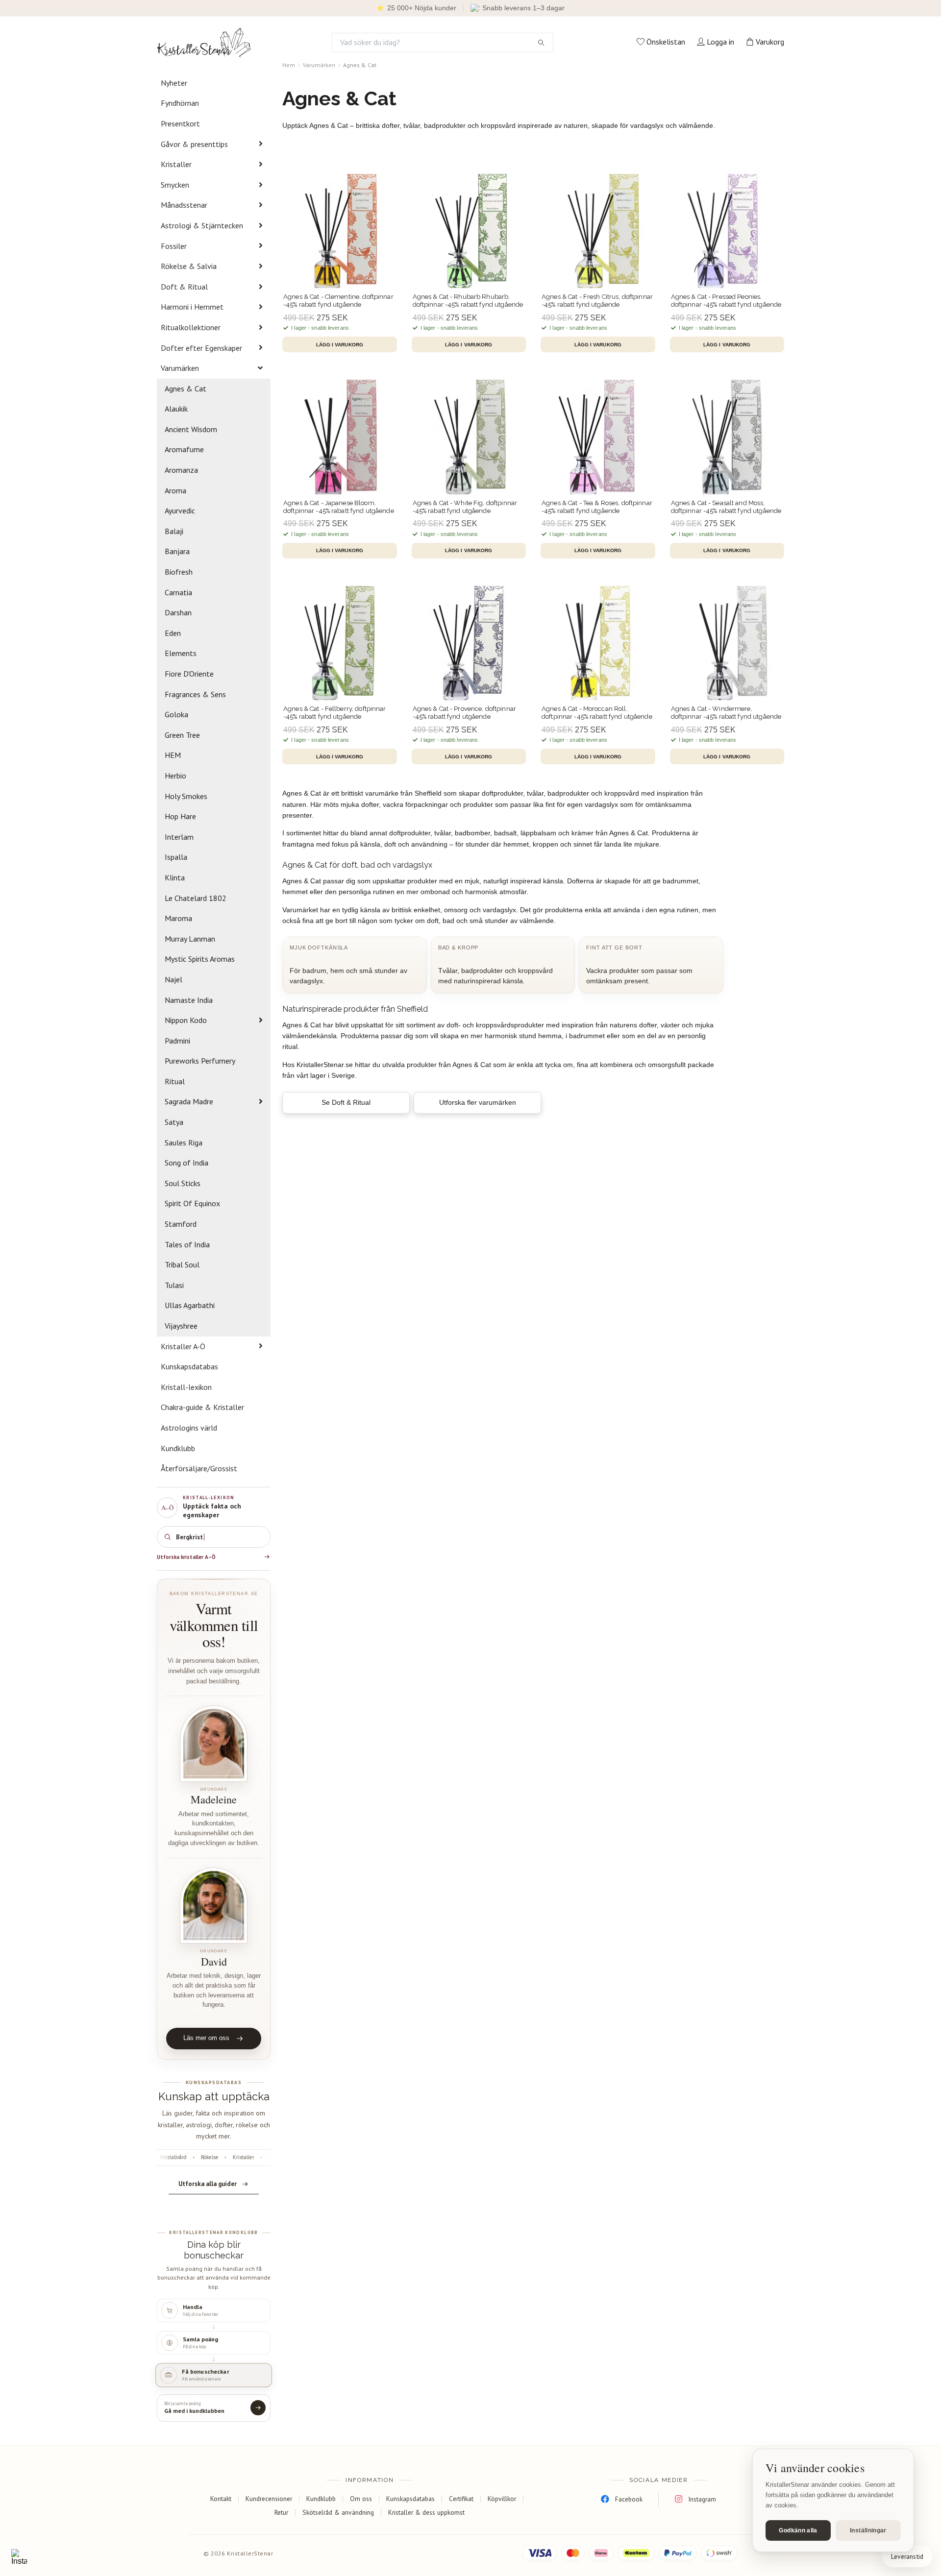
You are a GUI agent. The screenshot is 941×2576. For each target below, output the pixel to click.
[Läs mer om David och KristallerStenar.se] (214, 1906)
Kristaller (176, 164)
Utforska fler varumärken (478, 1102)
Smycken (175, 185)
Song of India (186, 1163)
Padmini (177, 1041)
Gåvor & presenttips (194, 144)
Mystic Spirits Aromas (200, 959)
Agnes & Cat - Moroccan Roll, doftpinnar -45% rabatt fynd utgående (597, 713)
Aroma (175, 490)
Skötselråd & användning (338, 2512)
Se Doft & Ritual (346, 1102)
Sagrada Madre (189, 1101)
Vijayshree (181, 1326)
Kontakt (221, 2499)
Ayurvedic (180, 510)
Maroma (178, 918)
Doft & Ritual (184, 287)
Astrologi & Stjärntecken (202, 225)
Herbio (175, 776)
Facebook (629, 2499)
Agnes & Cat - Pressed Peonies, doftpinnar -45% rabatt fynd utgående (726, 301)
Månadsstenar (184, 205)
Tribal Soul (182, 1264)
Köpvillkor (502, 2499)
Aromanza (181, 470)
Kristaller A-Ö (183, 1346)
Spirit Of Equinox (192, 1203)
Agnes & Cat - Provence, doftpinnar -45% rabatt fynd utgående (464, 713)
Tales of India (187, 1244)
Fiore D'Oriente (189, 674)
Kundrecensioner (269, 2499)
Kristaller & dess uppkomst (426, 2512)
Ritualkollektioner (191, 327)
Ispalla (176, 857)
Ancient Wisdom (191, 429)
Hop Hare (180, 816)
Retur (281, 2512)
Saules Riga (184, 1142)
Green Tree (182, 735)
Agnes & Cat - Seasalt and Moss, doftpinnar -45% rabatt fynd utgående (726, 507)
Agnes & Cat (186, 389)
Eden (173, 633)
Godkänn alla (798, 2530)
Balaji (174, 531)
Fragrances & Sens (195, 694)
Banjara (177, 551)
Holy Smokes (186, 796)
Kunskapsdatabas (189, 1366)
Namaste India (189, 1000)
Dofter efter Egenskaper (201, 348)
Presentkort (180, 123)
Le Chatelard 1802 (196, 898)
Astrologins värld (189, 1428)
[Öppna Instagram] (19, 2557)
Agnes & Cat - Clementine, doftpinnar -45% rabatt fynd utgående (338, 301)
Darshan (178, 612)
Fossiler (174, 246)
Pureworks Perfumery (200, 1061)
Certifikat (461, 2499)
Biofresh (179, 572)
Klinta (175, 877)
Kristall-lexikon (186, 1387)
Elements (181, 653)
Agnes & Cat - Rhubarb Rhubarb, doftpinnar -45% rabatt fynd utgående (468, 301)
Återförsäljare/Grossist (199, 1468)
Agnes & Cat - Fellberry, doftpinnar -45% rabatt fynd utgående (335, 713)
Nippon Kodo (186, 1020)
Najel (173, 979)
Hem (289, 65)
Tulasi (174, 1285)
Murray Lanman (190, 939)
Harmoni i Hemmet (192, 307)
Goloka (176, 714)
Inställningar (868, 2530)
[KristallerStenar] (204, 43)
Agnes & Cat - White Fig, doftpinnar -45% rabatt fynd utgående (465, 507)
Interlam (179, 837)
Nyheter (174, 83)
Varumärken (180, 368)
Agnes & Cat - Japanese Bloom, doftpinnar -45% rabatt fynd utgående (339, 507)
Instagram (702, 2499)
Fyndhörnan (180, 103)
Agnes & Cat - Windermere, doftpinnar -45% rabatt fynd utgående (726, 713)
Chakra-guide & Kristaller (202, 1407)
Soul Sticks (183, 1183)
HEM (173, 755)
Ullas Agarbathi (190, 1305)
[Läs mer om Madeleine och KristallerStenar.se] (214, 1744)
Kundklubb (178, 1448)
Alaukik (176, 409)
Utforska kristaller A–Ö (186, 1557)
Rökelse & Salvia (189, 266)
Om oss (361, 2499)
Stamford (181, 1224)
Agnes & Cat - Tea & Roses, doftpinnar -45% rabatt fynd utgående (597, 507)
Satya (174, 1122)
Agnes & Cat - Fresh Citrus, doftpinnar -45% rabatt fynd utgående (597, 301)
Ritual (175, 1081)
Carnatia (178, 592)
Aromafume (184, 449)
